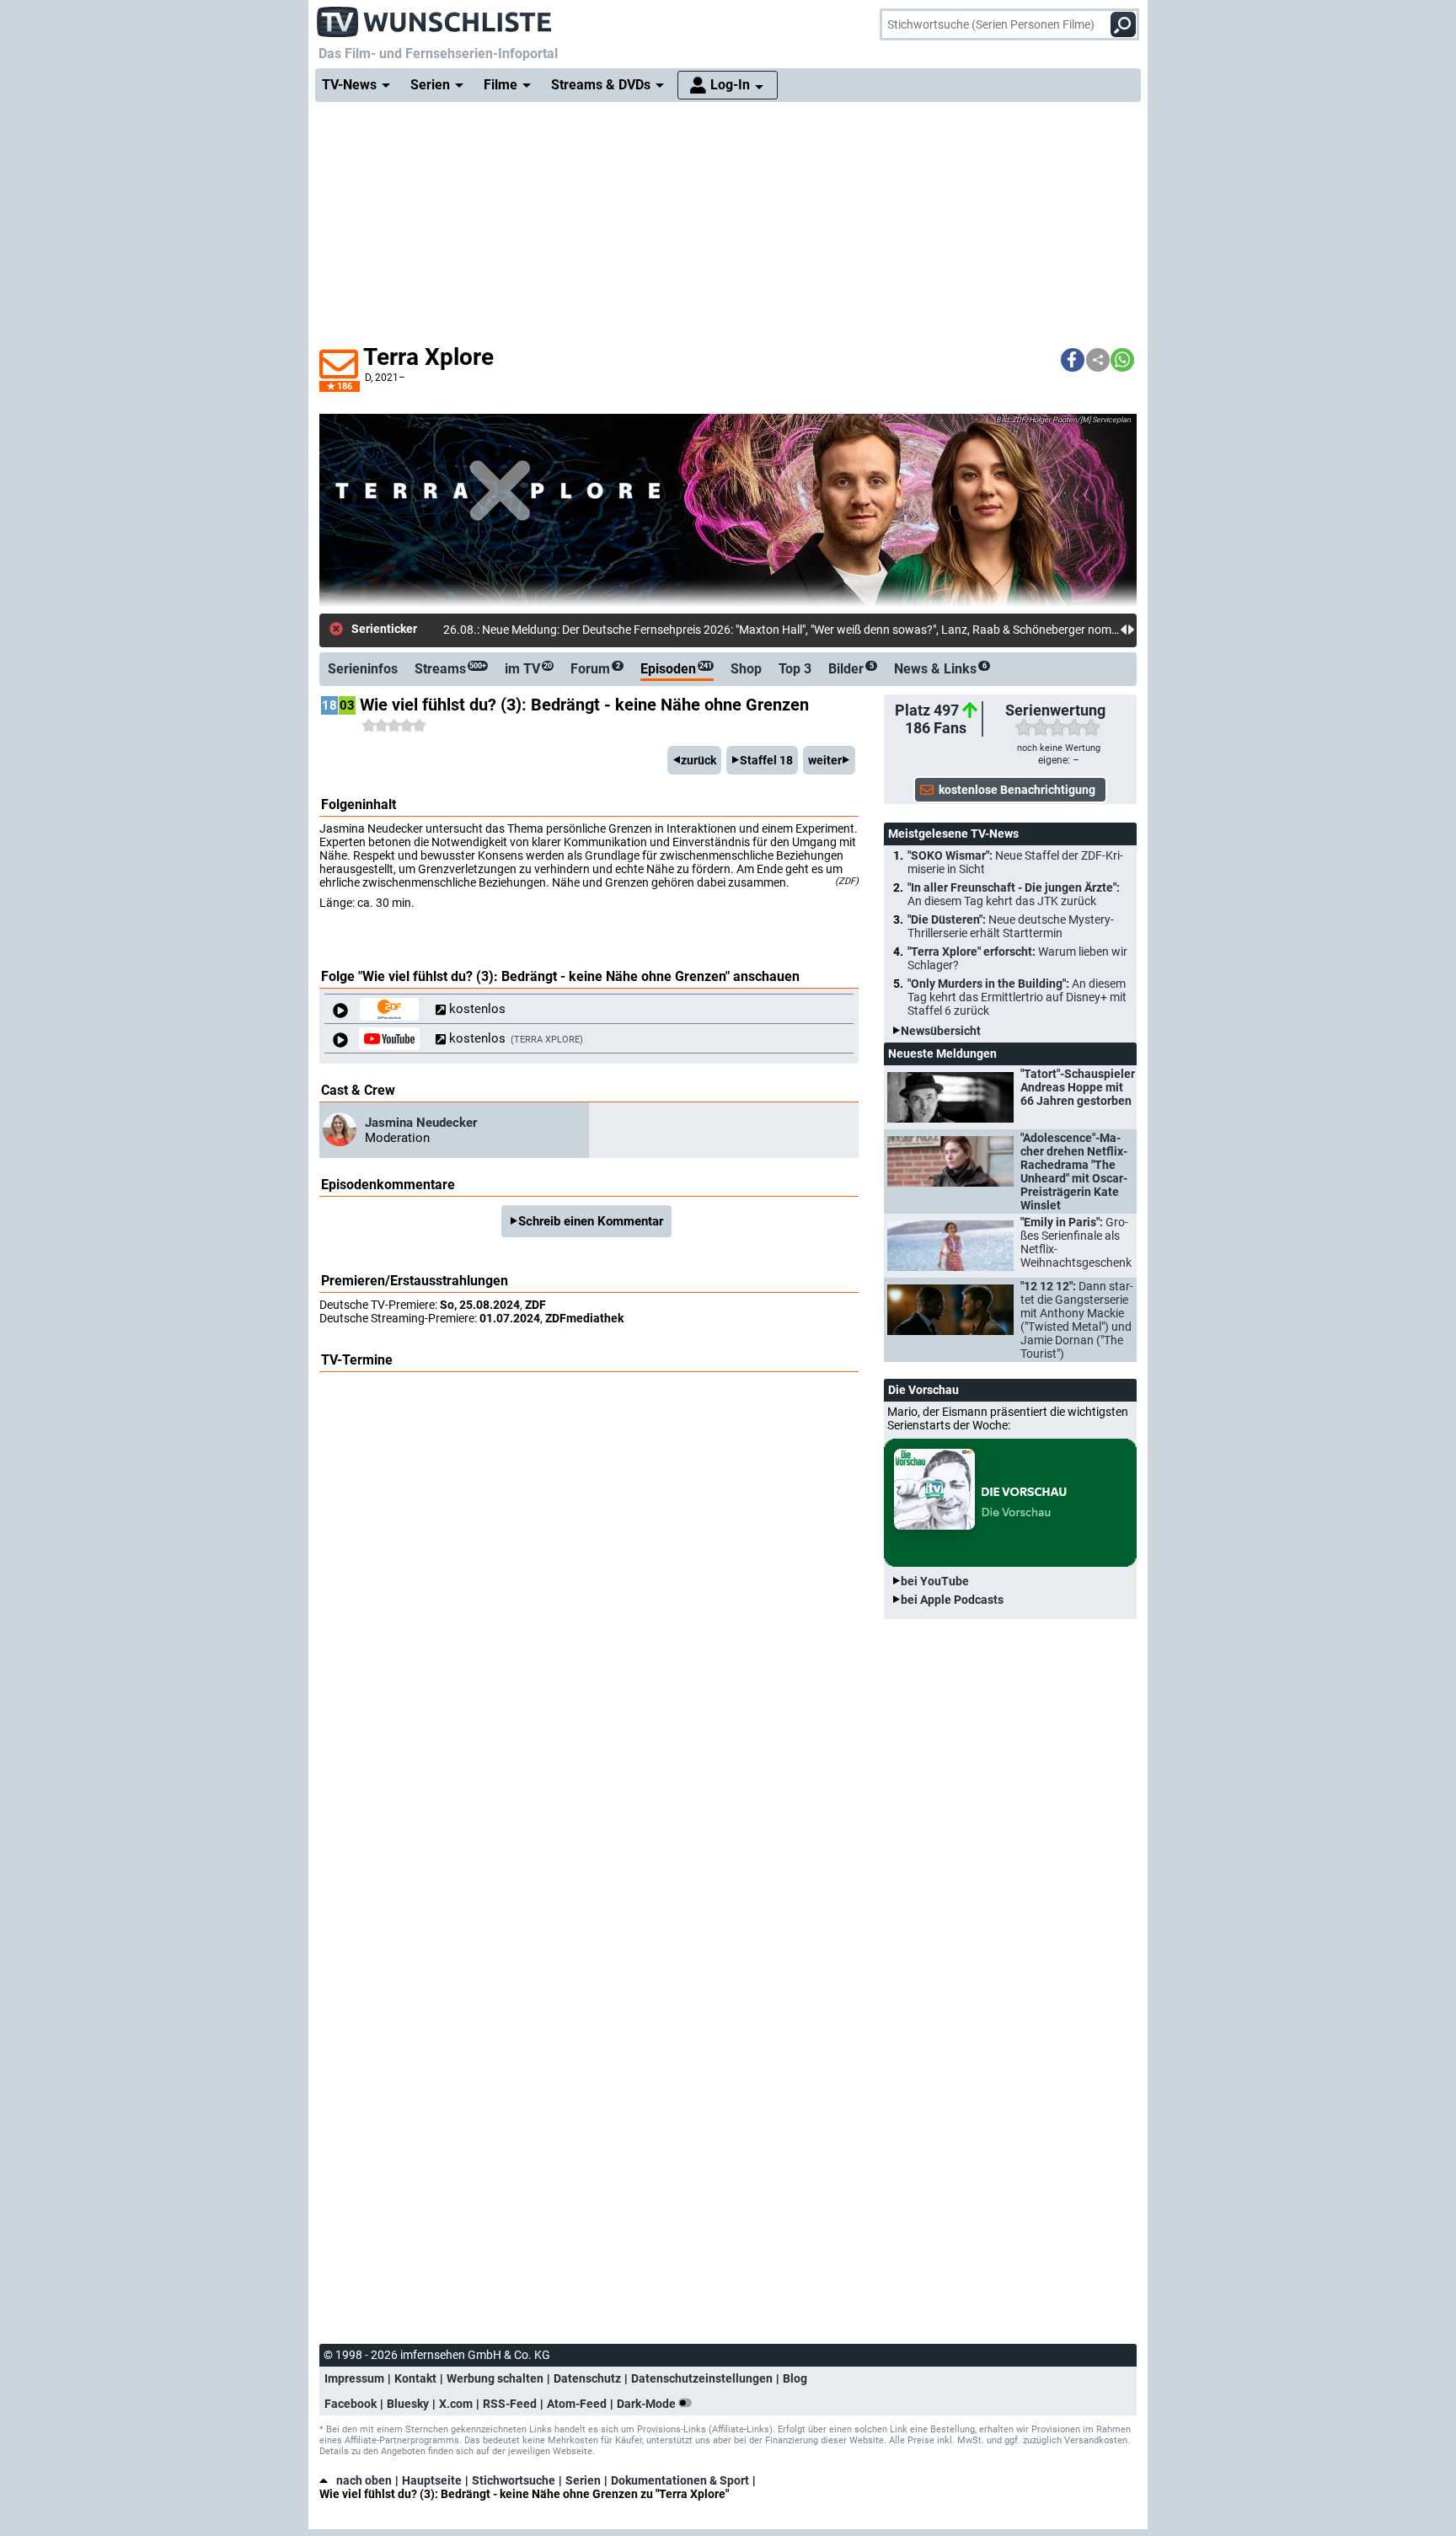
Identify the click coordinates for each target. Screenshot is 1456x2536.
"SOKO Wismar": (1015, 862)
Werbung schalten (495, 2378)
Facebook (351, 2404)
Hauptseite (432, 2480)
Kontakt (415, 2378)
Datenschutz (587, 2378)
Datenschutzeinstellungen (702, 2378)
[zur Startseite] (435, 17)
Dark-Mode (648, 2404)
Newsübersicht (941, 1031)
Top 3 (795, 669)
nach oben (364, 2480)
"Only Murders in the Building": (1017, 997)
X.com (456, 2404)
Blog (795, 2378)
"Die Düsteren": (1011, 926)
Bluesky (408, 2404)
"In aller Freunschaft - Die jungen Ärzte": (1014, 894)
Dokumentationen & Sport (680, 2480)
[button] (1073, 360)
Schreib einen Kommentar (591, 1221)
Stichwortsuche (514, 2480)
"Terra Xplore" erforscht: (1017, 958)
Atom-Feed (577, 2404)
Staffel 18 (766, 760)
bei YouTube (935, 1581)
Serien (583, 2480)
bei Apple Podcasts (952, 1600)
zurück (699, 760)
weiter (825, 760)
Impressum (354, 2378)
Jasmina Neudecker (421, 1123)
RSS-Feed (510, 2404)
